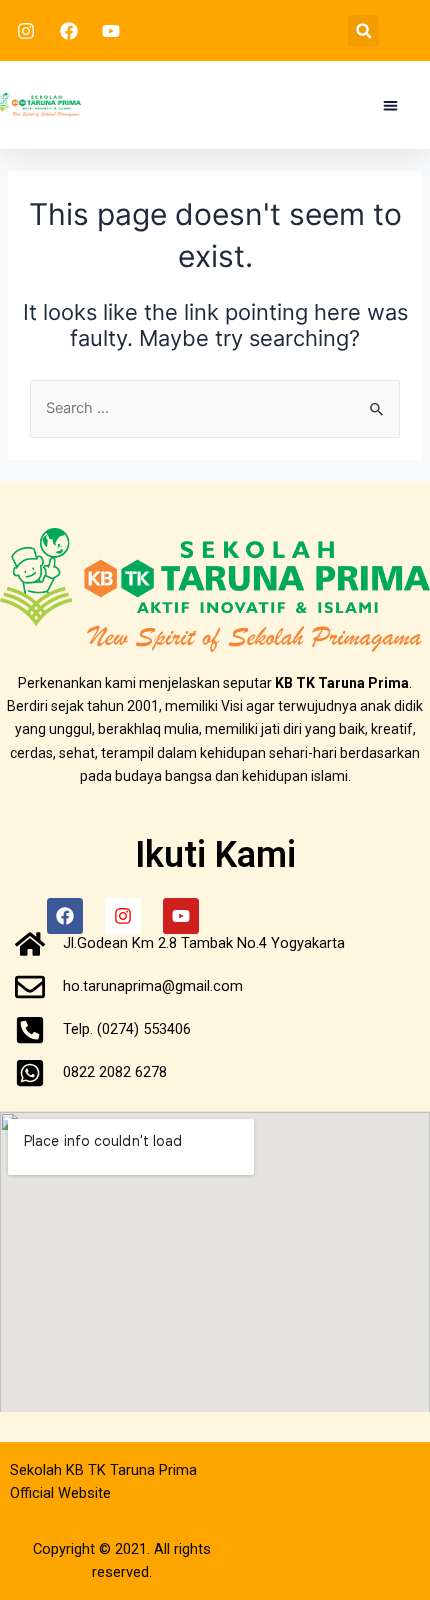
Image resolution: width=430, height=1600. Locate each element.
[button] (363, 30)
